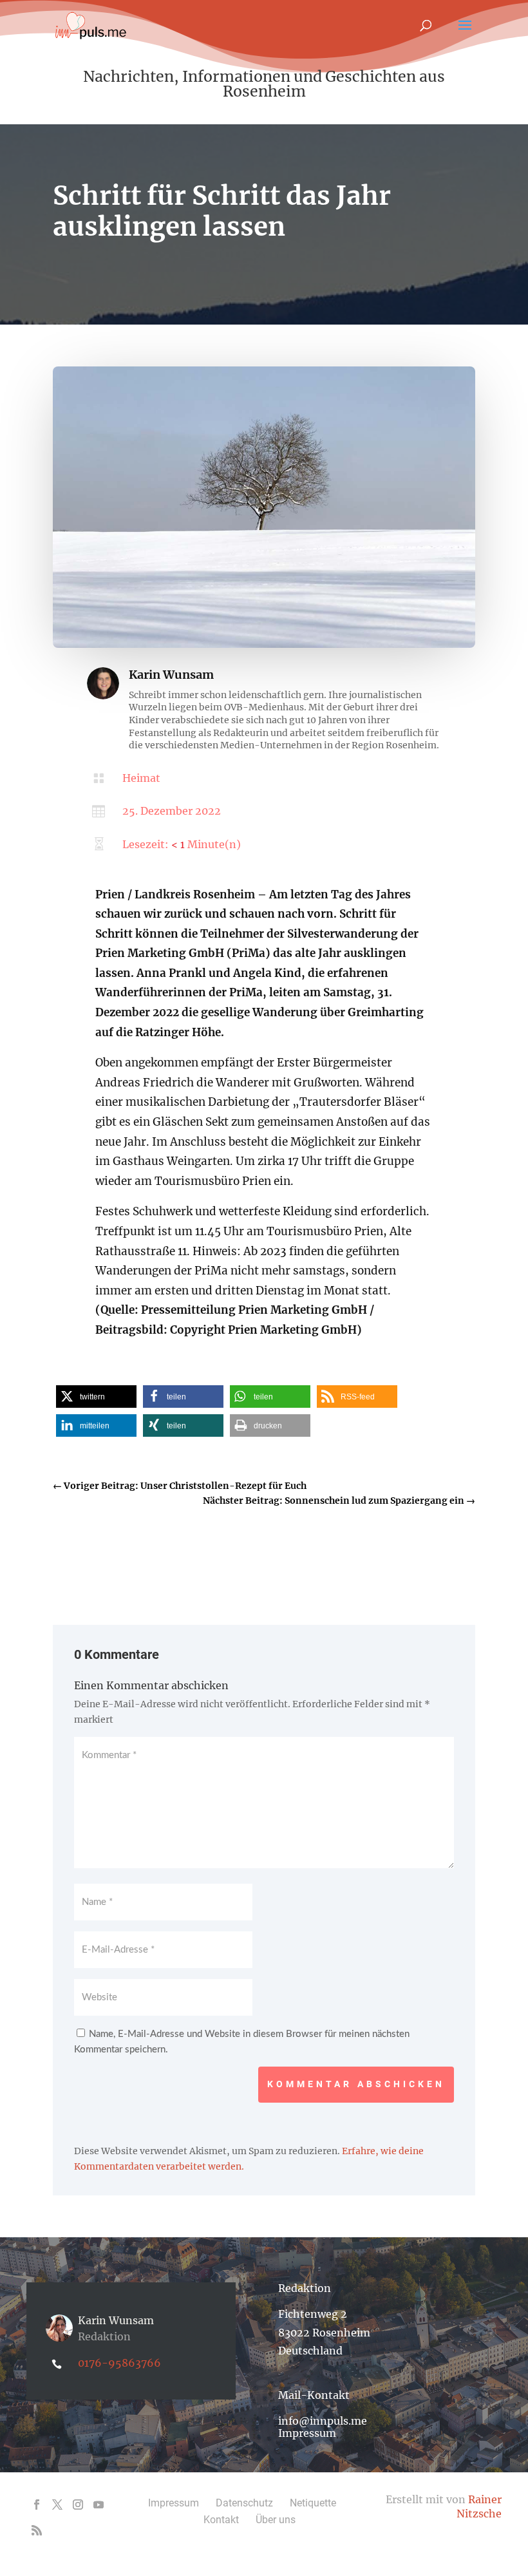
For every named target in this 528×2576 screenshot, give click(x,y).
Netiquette (313, 2503)
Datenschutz (244, 2503)
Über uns (276, 2520)
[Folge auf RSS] (37, 2530)
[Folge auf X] (57, 2505)
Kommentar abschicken (356, 2084)
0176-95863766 (119, 2363)
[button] (96, 1397)
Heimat (141, 778)
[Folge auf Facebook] (37, 2505)
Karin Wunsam (171, 675)
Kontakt (221, 2520)
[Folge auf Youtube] (99, 2505)
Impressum (307, 2433)
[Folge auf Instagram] (78, 2505)
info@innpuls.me (323, 2421)
